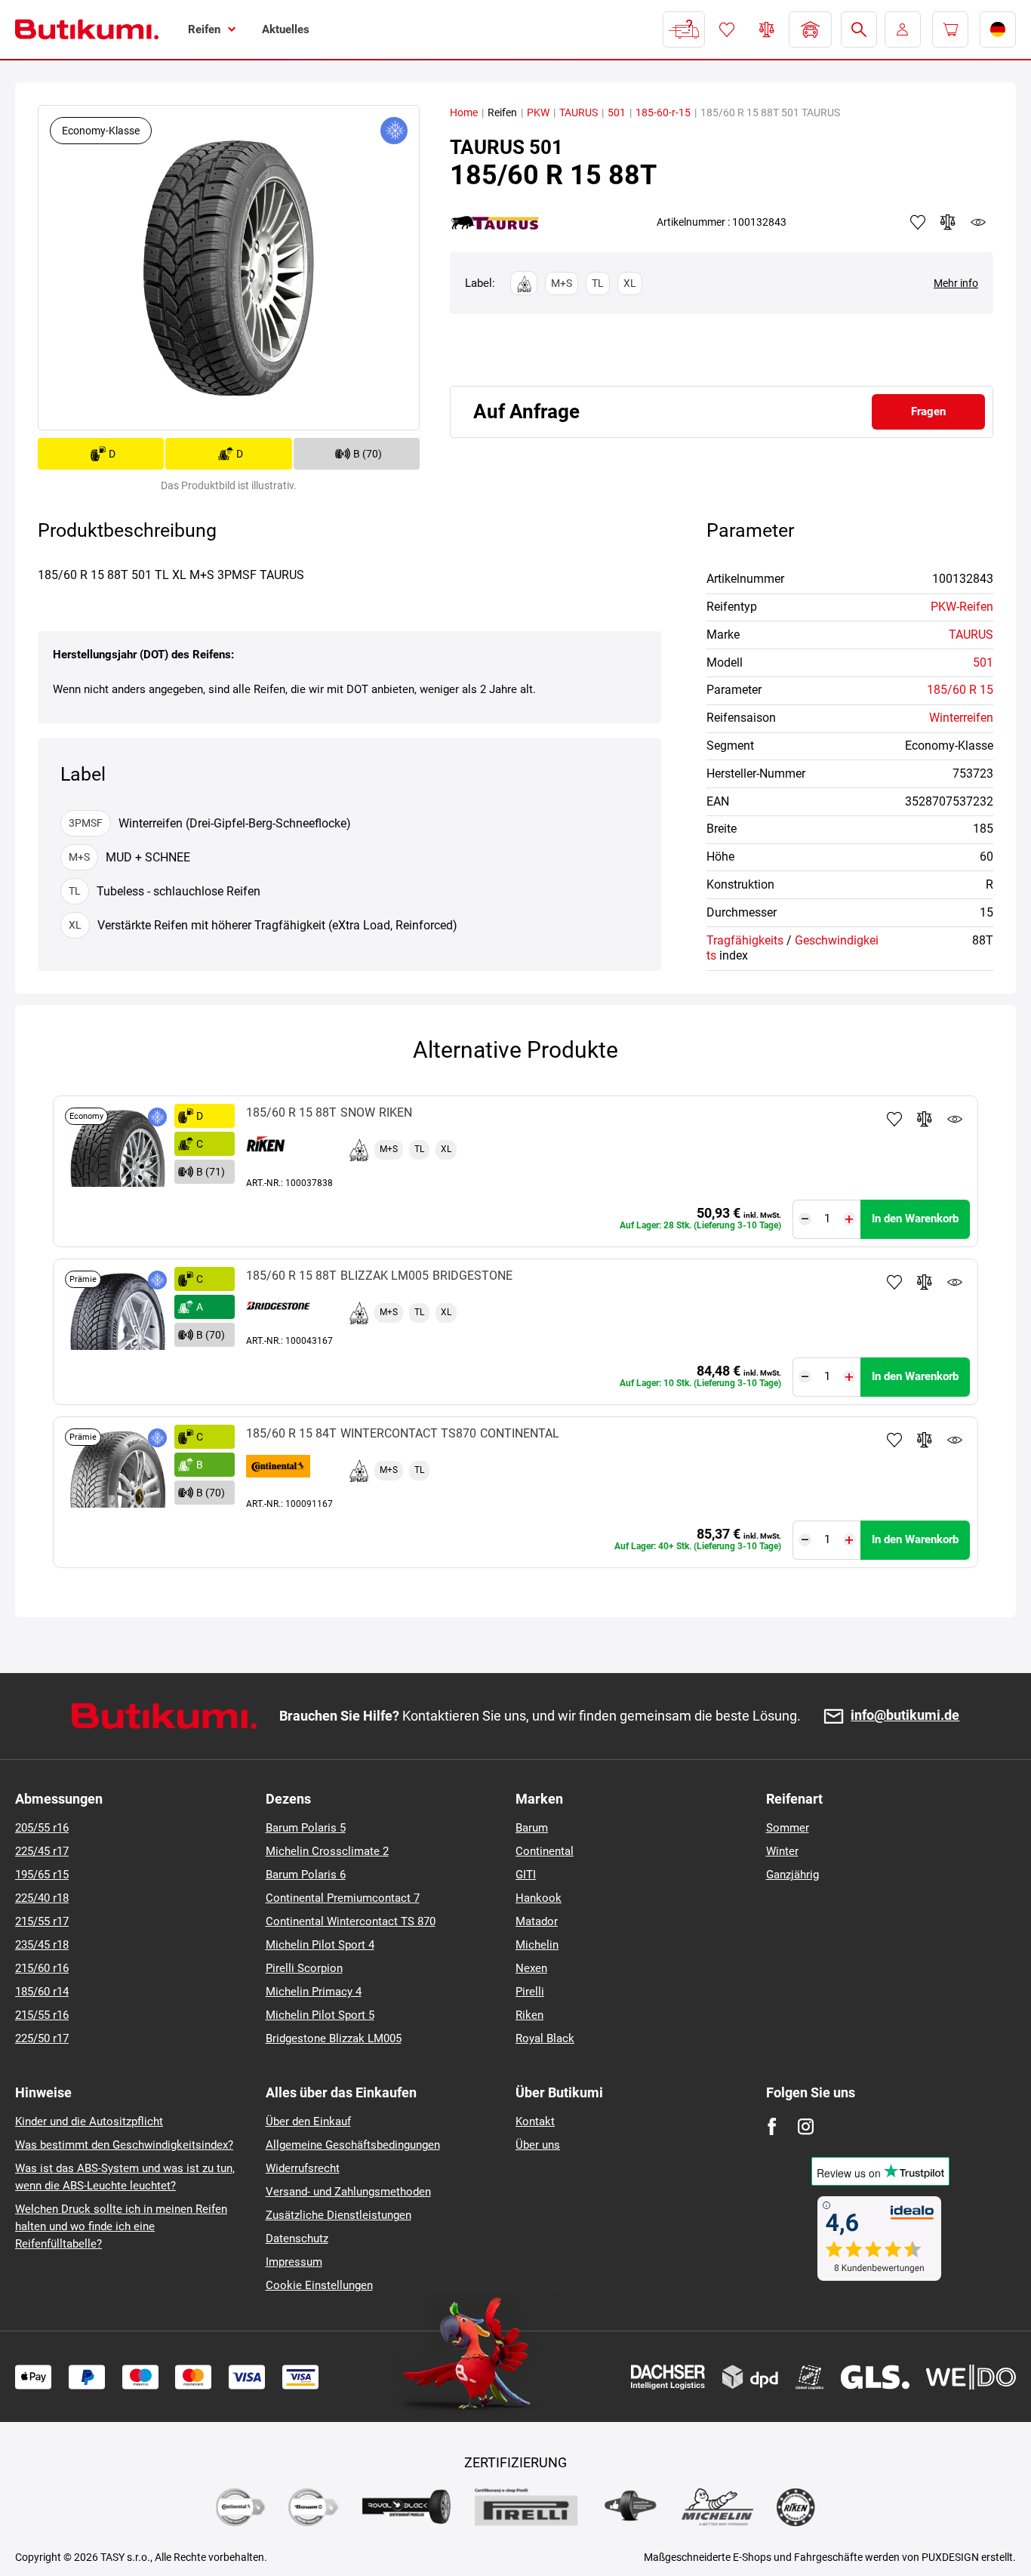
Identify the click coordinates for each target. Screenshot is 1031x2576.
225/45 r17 (42, 1851)
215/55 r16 (42, 2015)
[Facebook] (772, 2126)
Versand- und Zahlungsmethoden (348, 2192)
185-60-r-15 (663, 112)
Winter (782, 1851)
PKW (538, 112)
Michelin (537, 1945)
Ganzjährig (792, 1875)
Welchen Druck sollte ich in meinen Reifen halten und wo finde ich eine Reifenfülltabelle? (121, 2226)
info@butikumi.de (905, 1716)
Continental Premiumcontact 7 (343, 1898)
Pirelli (530, 1992)
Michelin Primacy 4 (314, 1992)
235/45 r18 (42, 1945)
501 (617, 112)
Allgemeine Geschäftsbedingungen (353, 2145)
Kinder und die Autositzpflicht (89, 2122)
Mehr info (956, 283)
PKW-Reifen (962, 607)
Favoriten (727, 29)
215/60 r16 (42, 1968)
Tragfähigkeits (745, 940)
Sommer (788, 1828)
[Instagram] (806, 2126)
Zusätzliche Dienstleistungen (339, 2215)
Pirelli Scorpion (304, 1968)
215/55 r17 (42, 1921)
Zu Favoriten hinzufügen (894, 1119)
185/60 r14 (42, 1992)
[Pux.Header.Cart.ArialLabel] (950, 29)
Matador (537, 1921)
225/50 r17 (42, 2038)
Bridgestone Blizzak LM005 (334, 2038)
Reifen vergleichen (767, 29)
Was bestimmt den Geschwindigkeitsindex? (124, 2145)
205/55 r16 (42, 1828)
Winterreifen (961, 718)
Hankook (539, 1898)
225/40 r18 (42, 1898)
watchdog (978, 222)
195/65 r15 (42, 1875)
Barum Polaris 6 (306, 1875)
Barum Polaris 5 (306, 1828)
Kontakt (535, 2122)
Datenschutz (297, 2239)
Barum (532, 1828)
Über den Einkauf (308, 2122)
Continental (545, 1851)
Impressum (294, 2262)
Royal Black (545, 2038)
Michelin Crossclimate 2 (327, 1851)
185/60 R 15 (960, 690)
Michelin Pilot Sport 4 (320, 1945)
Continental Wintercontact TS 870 (351, 1921)
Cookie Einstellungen (319, 2285)
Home (464, 112)
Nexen (531, 1968)
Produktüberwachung (955, 1119)
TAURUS (579, 112)
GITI (526, 1875)
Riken (529, 2015)
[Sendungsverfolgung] (684, 29)
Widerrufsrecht (303, 2168)
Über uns (538, 2145)
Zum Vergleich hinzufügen (925, 1119)
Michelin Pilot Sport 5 (320, 2015)
